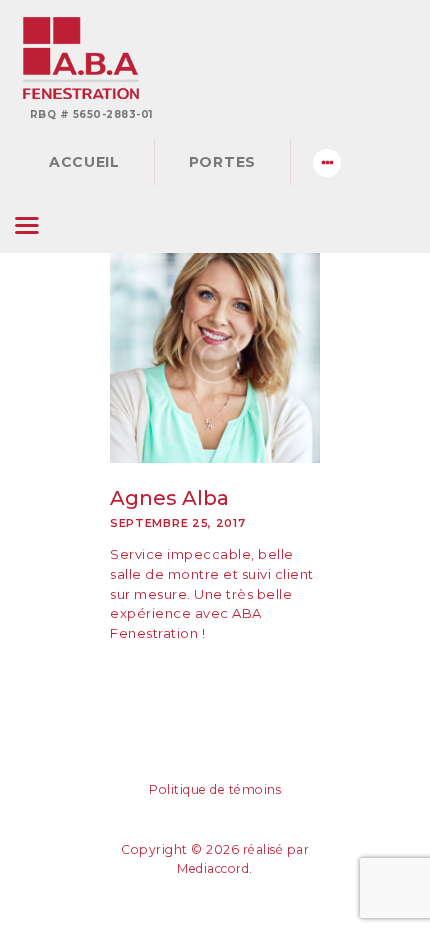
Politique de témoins (215, 789)
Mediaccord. (215, 868)
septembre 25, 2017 (178, 523)
